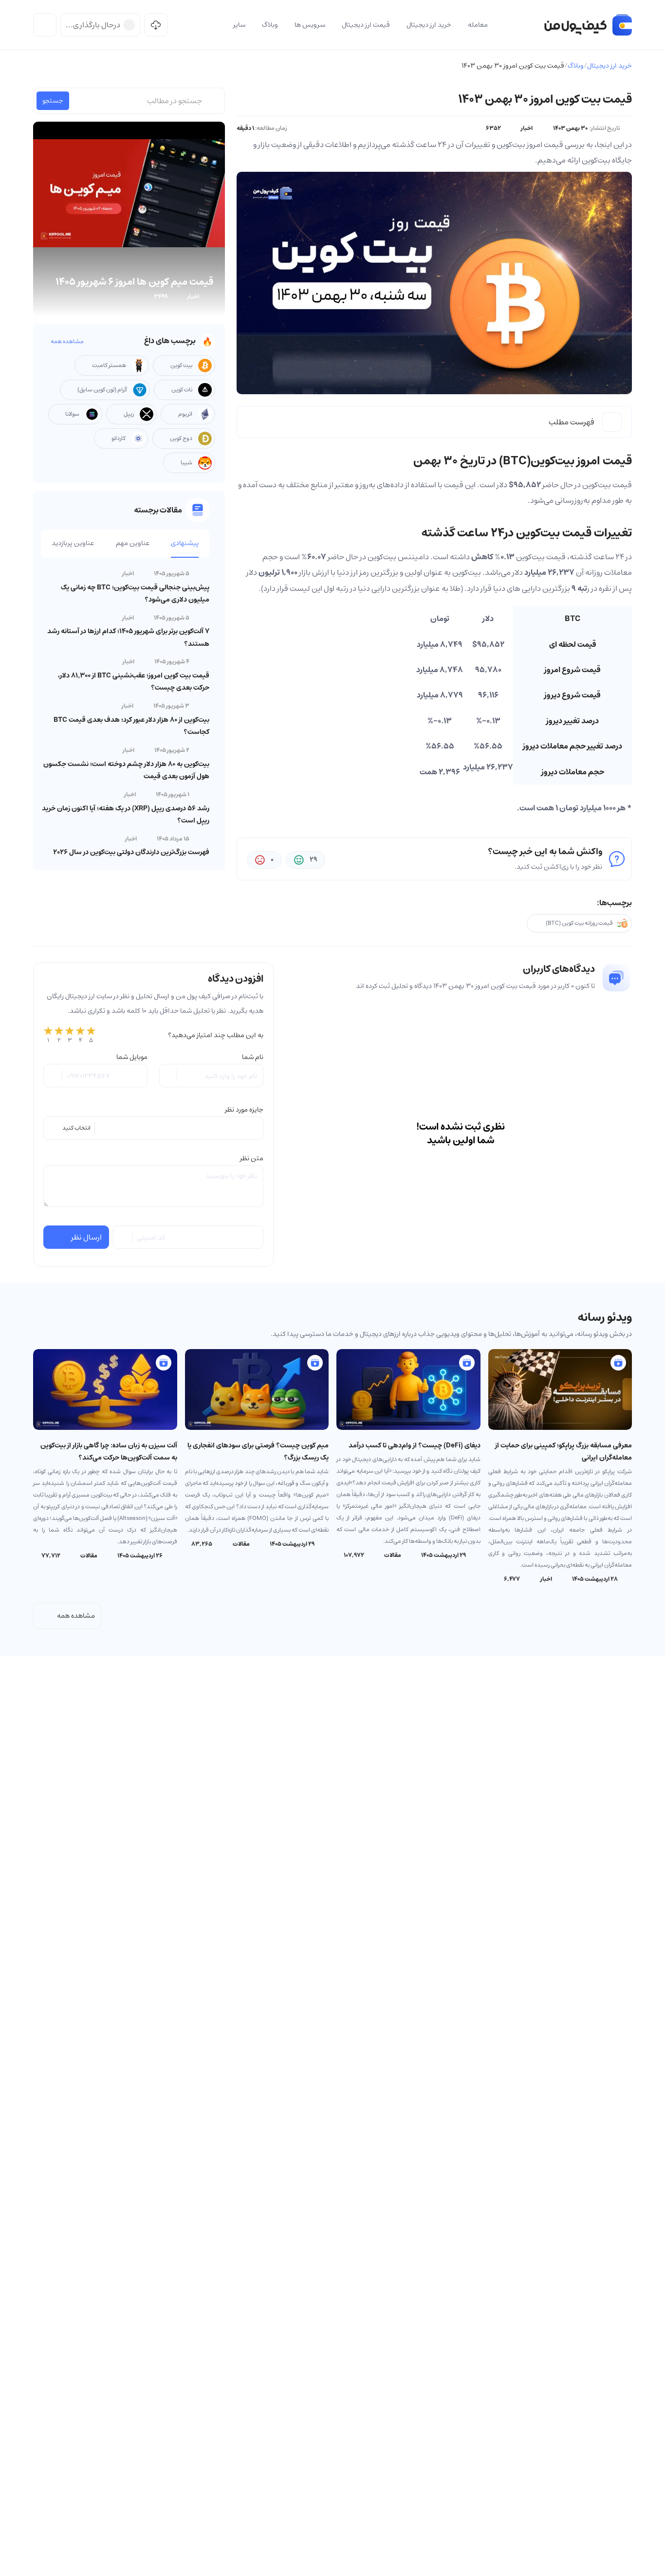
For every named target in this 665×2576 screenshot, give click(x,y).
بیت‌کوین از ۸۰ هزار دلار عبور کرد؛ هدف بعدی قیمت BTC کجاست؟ (131, 726)
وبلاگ (576, 66)
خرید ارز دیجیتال (610, 66)
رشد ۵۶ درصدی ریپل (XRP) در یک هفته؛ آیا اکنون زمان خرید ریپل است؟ (126, 814)
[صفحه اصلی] (588, 25)
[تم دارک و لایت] (45, 25)
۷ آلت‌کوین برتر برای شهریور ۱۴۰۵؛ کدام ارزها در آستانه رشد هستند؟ (128, 637)
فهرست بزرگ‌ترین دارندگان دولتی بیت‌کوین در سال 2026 (131, 852)
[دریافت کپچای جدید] (124, 1237)
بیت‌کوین (597, 485)
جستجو (53, 101)
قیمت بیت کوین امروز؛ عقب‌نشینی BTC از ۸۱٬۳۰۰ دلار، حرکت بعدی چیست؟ (134, 682)
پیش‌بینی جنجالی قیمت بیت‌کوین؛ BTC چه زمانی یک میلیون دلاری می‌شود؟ (135, 594)
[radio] (48, 1035)
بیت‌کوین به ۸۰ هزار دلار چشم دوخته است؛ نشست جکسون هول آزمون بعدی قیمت (126, 770)
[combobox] (153, 1128)
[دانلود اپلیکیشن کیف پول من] (156, 25)
